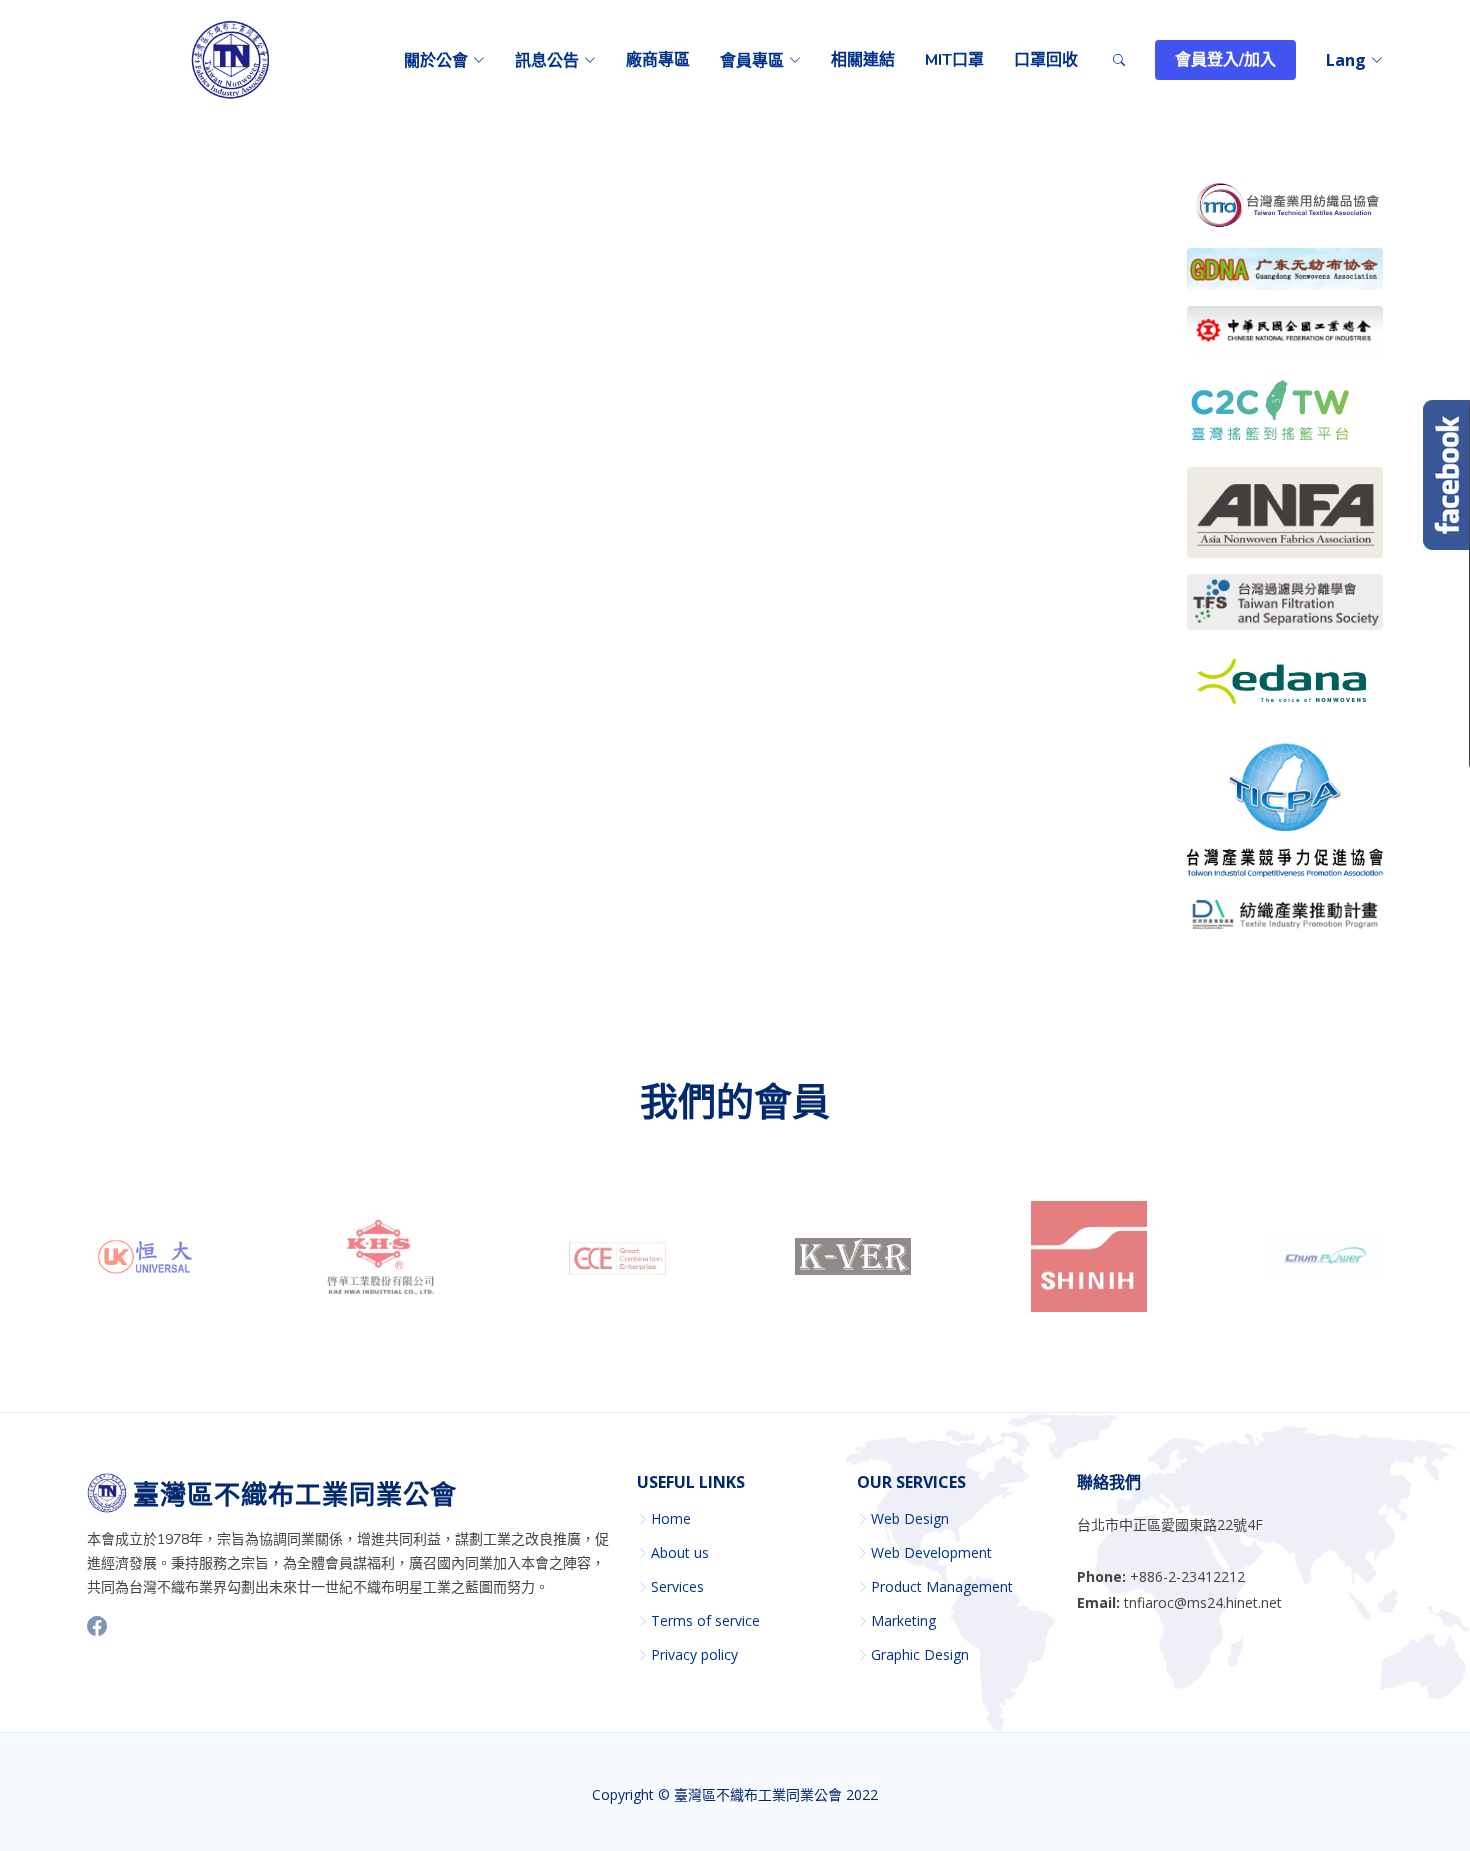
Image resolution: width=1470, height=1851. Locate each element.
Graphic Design (920, 1655)
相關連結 (863, 60)
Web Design (910, 1519)
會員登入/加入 (1225, 60)
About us (680, 1553)
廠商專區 (658, 60)
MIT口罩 (954, 60)
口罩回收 (1046, 60)
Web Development (931, 1553)
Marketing (903, 1621)
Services (677, 1587)
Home (671, 1519)
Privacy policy (694, 1655)
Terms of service (705, 1621)
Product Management (942, 1587)
